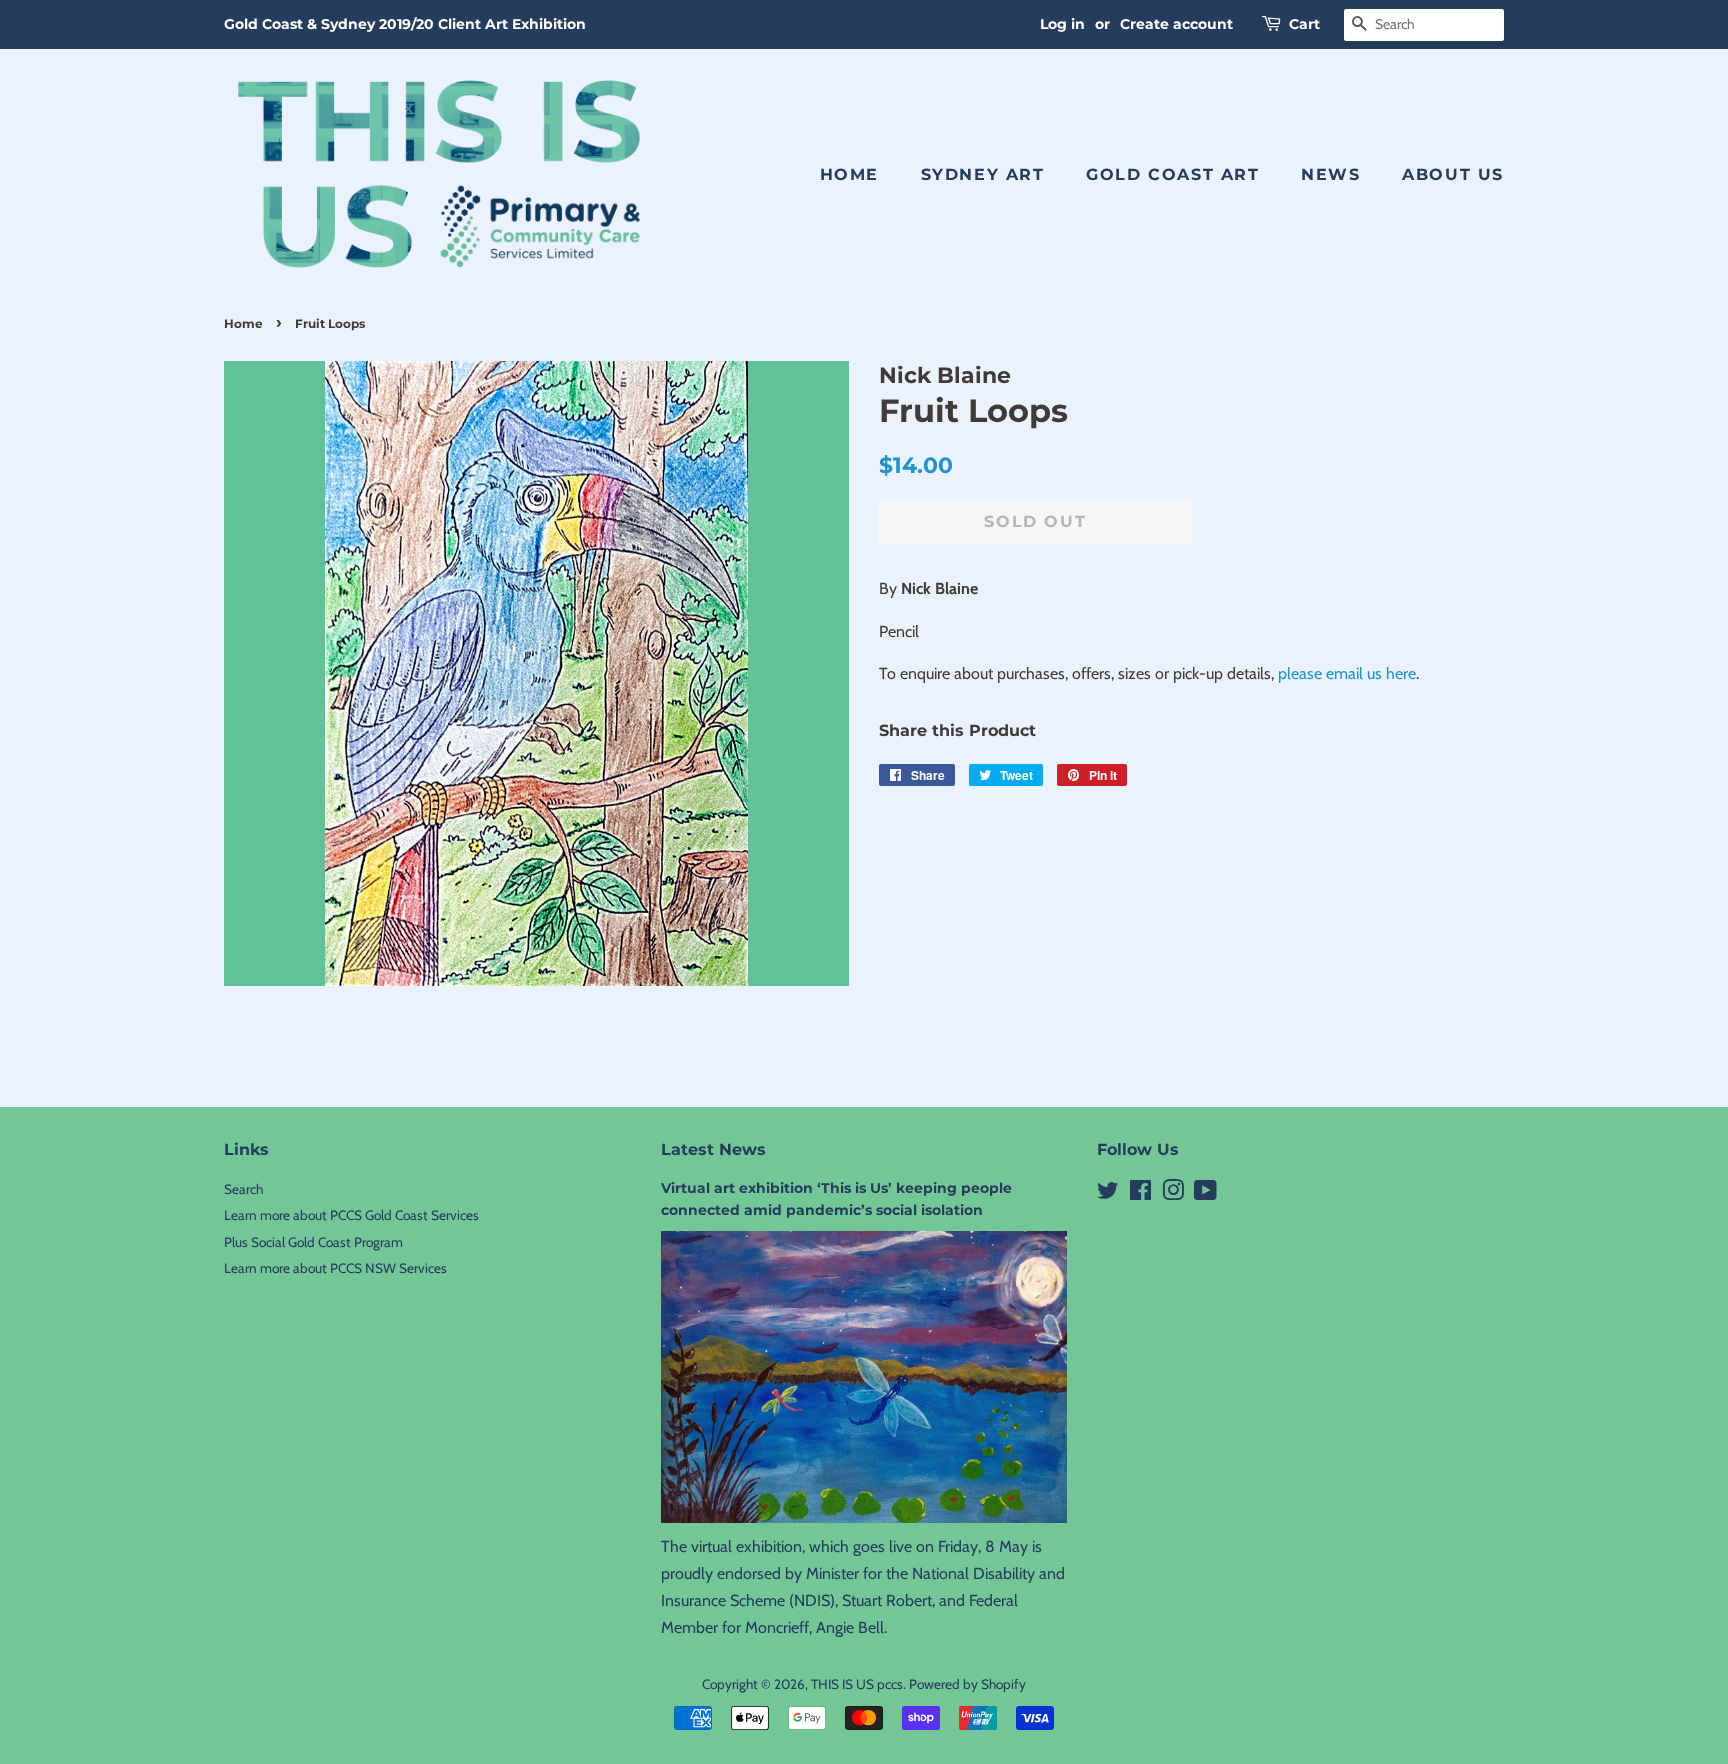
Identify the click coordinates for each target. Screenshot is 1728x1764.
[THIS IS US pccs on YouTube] (1205, 1194)
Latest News (713, 1149)
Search (243, 1189)
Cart (1304, 24)
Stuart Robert (887, 1600)
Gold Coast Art (1172, 174)
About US (1453, 174)
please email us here (1347, 673)
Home (849, 174)
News (1330, 174)
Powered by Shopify (967, 1684)
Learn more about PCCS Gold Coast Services (351, 1215)
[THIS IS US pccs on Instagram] (1173, 1194)
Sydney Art (983, 174)
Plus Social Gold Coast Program (313, 1242)
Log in (1062, 24)
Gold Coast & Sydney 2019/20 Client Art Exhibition (405, 24)
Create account (1176, 24)
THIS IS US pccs (857, 1684)
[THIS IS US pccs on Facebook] (1140, 1194)
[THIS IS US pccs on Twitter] (1108, 1194)
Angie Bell (850, 1627)
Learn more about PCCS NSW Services (335, 1268)
